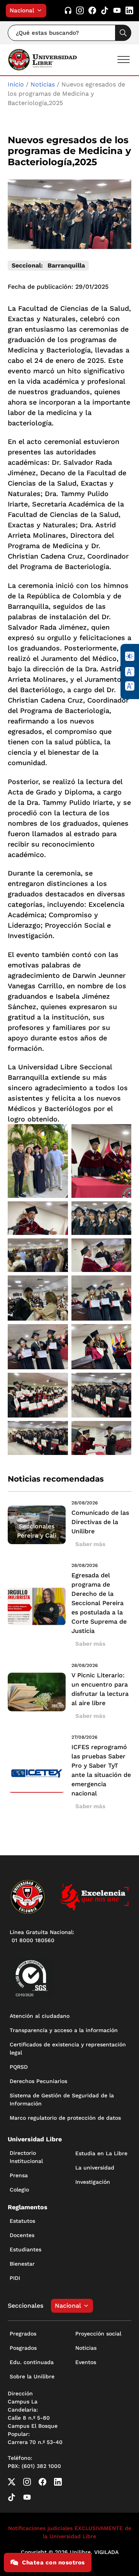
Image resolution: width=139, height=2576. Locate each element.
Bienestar (22, 2264)
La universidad (95, 2168)
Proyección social (98, 2334)
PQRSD (19, 2067)
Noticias (43, 84)
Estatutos (22, 2221)
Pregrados (23, 2334)
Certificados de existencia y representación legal (68, 2048)
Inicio (16, 84)
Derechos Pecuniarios (38, 2081)
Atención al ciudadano (40, 2016)
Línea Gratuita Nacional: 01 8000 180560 (42, 1936)
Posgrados (23, 2348)
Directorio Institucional (26, 2157)
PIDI (15, 2278)
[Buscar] (123, 33)
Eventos (86, 2362)
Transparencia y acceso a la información (64, 2030)
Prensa (19, 2175)
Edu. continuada (32, 2362)
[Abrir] (124, 60)
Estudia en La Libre (101, 2153)
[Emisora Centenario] (68, 11)
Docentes (22, 2235)
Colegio (19, 2190)
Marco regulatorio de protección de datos (65, 2118)
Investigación (93, 2182)
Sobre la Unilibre (32, 2376)
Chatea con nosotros (53, 2562)
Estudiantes (25, 2249)
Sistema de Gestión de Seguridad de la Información (62, 2099)
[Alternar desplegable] (41, 10)
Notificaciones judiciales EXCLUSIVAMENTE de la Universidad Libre (70, 2532)
